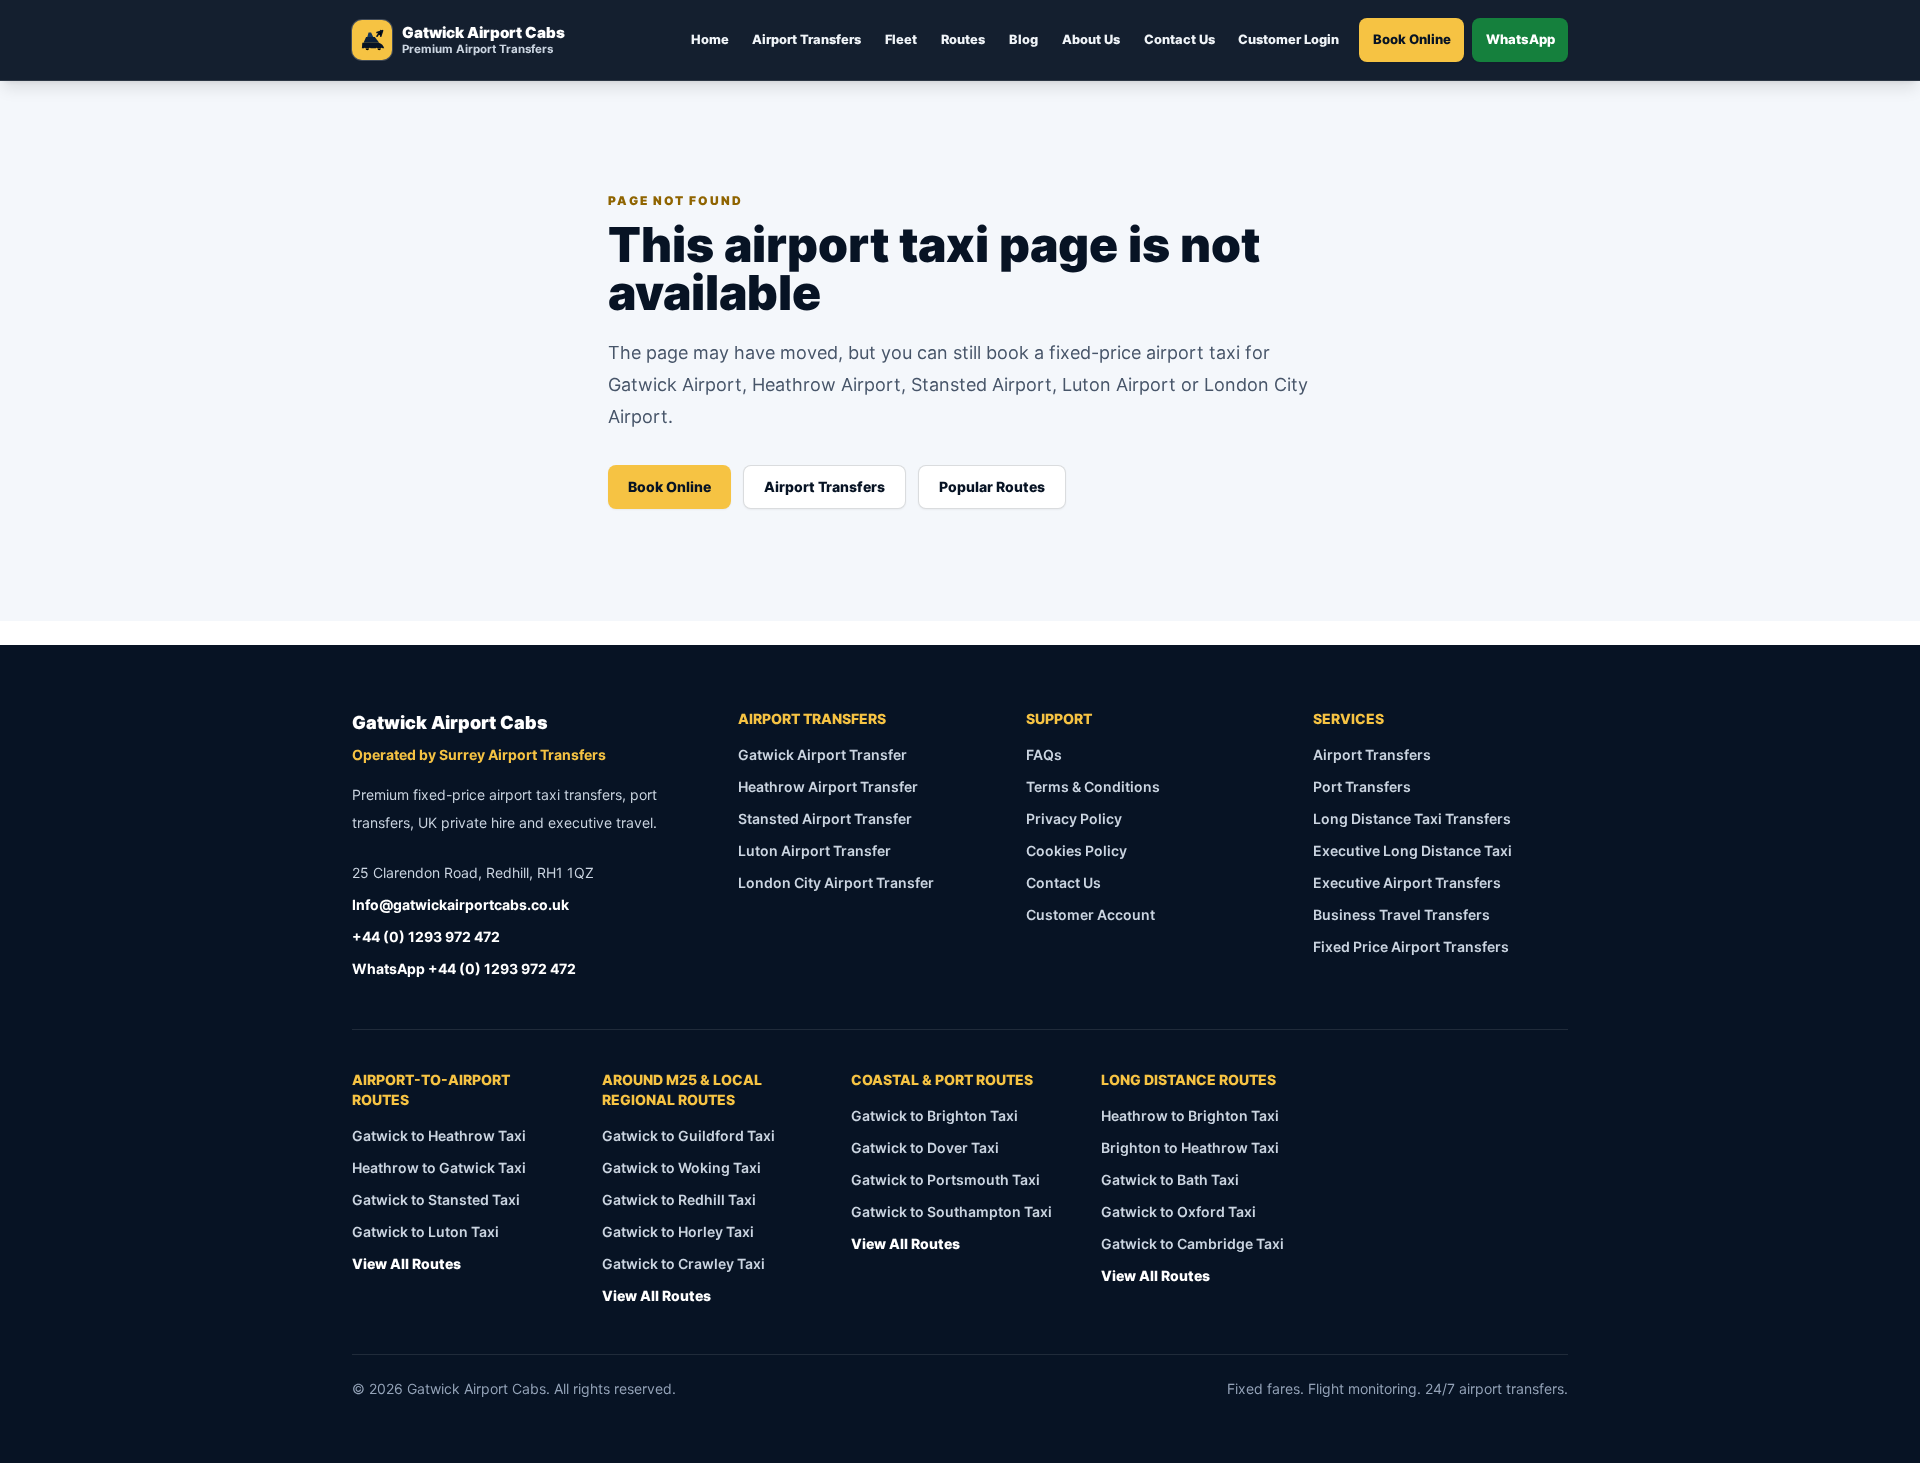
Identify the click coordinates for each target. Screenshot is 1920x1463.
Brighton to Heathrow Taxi (1190, 1147)
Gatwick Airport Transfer (822, 754)
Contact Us (1179, 39)
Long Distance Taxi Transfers (1412, 818)
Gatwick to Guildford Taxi (688, 1135)
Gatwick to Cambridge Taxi (1192, 1243)
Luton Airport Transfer (814, 850)
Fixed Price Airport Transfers (1411, 946)
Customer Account (1090, 914)
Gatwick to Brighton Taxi (934, 1115)
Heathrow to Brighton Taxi (1190, 1115)
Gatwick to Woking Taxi (681, 1167)
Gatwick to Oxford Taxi (1178, 1211)
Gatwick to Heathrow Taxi (439, 1135)
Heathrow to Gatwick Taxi (439, 1167)
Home (710, 39)
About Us (1091, 39)
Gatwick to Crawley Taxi (683, 1263)
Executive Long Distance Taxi (1412, 850)
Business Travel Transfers (1401, 914)
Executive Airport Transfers (1407, 882)
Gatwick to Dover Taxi (925, 1147)
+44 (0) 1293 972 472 (426, 936)
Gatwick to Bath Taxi (1170, 1179)
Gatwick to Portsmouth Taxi (945, 1179)
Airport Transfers (806, 39)
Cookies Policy (1076, 850)
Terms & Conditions (1093, 786)
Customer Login (1288, 39)
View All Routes (406, 1263)
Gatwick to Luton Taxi (425, 1231)
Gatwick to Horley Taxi (678, 1231)
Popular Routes (992, 486)
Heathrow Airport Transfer (828, 786)
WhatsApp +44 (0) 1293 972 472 (464, 968)
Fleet (901, 39)
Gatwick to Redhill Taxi (679, 1199)
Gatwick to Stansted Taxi (436, 1199)
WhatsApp (1520, 39)
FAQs (1044, 754)
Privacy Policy (1074, 818)
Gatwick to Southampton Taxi (951, 1211)
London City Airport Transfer (836, 882)
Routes (963, 39)
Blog (1023, 39)
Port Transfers (1362, 786)
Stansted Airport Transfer (825, 818)
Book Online (1412, 39)
